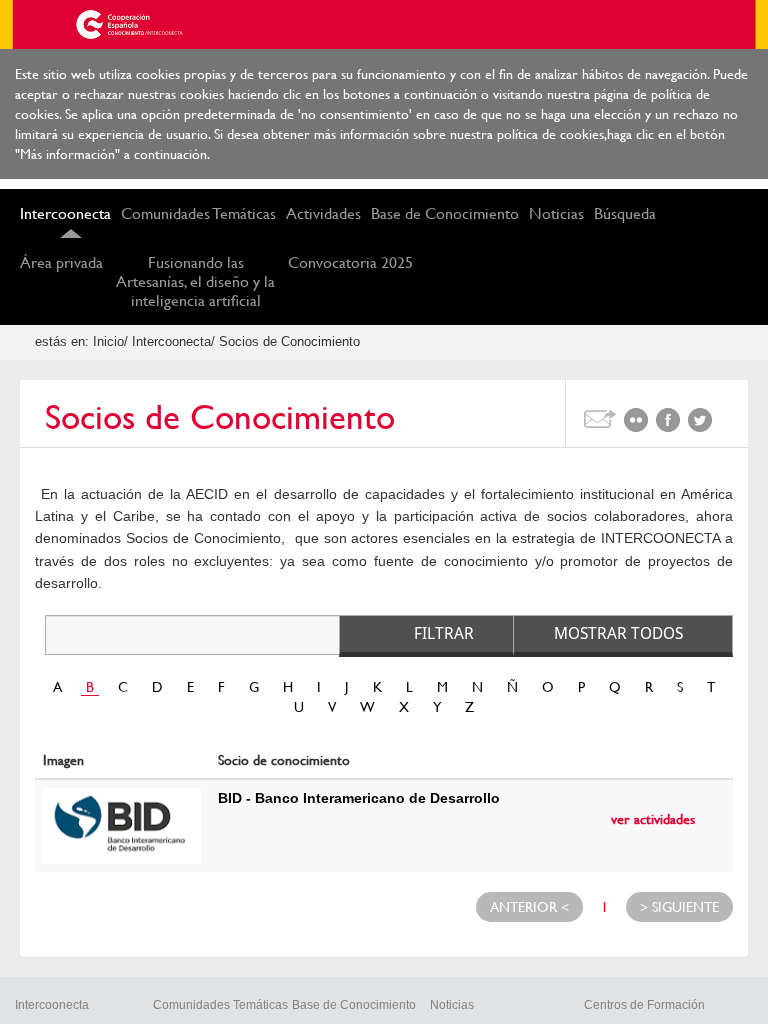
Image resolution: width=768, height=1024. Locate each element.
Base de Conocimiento (445, 213)
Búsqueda (625, 213)
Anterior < (529, 907)
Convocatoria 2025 (350, 262)
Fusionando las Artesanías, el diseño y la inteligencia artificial (195, 281)
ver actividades (653, 819)
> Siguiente (679, 907)
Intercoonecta (65, 213)
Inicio (108, 341)
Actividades (323, 213)
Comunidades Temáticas (198, 213)
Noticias (556, 213)
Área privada (61, 262)
